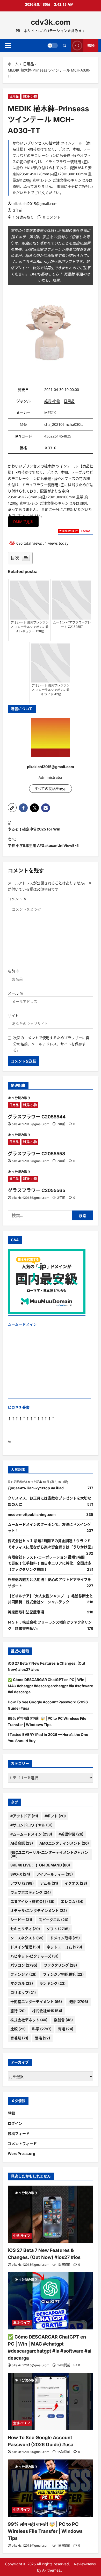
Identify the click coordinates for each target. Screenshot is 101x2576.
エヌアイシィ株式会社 (32, 1901)
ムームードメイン (22, 1324)
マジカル (22, 1983)
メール (15, 993)
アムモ (49, 1883)
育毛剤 (19, 2038)
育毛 (66, 2029)
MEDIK (50, 413)
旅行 (18, 2011)
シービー (21, 1920)
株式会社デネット (29, 2020)
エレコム (72, 1901)
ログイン (15, 2123)
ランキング (52, 1983)
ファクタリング (60, 1965)
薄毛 (42, 2038)
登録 (11, 2113)
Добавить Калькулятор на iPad (36, 1488)
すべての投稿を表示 (51, 788)
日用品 (14, 96)
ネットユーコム (64, 1947)
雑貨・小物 (30, 96)
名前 (13, 971)
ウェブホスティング (31, 1892)
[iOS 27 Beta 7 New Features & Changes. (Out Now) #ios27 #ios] (51, 2214)
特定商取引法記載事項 (26, 1612)
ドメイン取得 (65, 1938)
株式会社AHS (47, 2011)
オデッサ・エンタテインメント (39, 1911)
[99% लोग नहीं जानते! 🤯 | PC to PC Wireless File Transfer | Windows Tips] (51, 2488)
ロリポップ (23, 1992)
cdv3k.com (51, 22)
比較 (18, 2029)
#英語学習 (71, 1834)
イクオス (76, 1883)
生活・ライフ (22, 2236)
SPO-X (20, 1874)
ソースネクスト (27, 1938)
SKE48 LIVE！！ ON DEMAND (40, 1865)
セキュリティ (25, 1929)
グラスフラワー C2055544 (37, 1117)
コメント (17, 899)
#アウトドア (24, 1816)
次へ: (43, 842)
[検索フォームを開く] (64, 45)
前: (34, 826)
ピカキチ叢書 (19, 1407)
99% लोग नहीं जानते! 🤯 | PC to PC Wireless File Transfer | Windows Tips (45, 2531)
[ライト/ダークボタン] (53, 45)
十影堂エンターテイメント (36, 2002)
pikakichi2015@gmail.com (35, 204)
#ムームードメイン (31, 1834)
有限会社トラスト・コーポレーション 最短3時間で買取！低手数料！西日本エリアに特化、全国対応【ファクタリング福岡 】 (49, 1563)
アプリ (22, 1883)
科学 (42, 2029)
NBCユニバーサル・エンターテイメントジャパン (49, 1854)
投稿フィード (19, 2133)
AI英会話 (22, 1843)
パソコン (24, 1965)
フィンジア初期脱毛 (63, 1974)
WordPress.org (21, 2153)
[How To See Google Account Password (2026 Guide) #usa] (51, 2401)
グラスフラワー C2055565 (37, 1190)
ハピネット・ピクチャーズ (34, 1956)
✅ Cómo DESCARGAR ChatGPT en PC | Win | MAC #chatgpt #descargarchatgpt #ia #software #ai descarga (50, 1686)
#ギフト (55, 1816)
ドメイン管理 (25, 1947)
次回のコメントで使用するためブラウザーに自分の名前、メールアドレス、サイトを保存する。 (51, 1044)
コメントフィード (22, 2144)
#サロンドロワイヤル (31, 1825)
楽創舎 (63, 2020)
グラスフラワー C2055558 (37, 1154)
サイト (13, 1016)
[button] (8, 45)
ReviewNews (85, 2564)
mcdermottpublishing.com (32, 1514)
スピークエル (53, 1920)
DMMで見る (23, 522)
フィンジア (23, 1974)
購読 (91, 45)
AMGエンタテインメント (64, 1843)
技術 (78, 2002)
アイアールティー (55, 1874)
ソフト (58, 1929)
